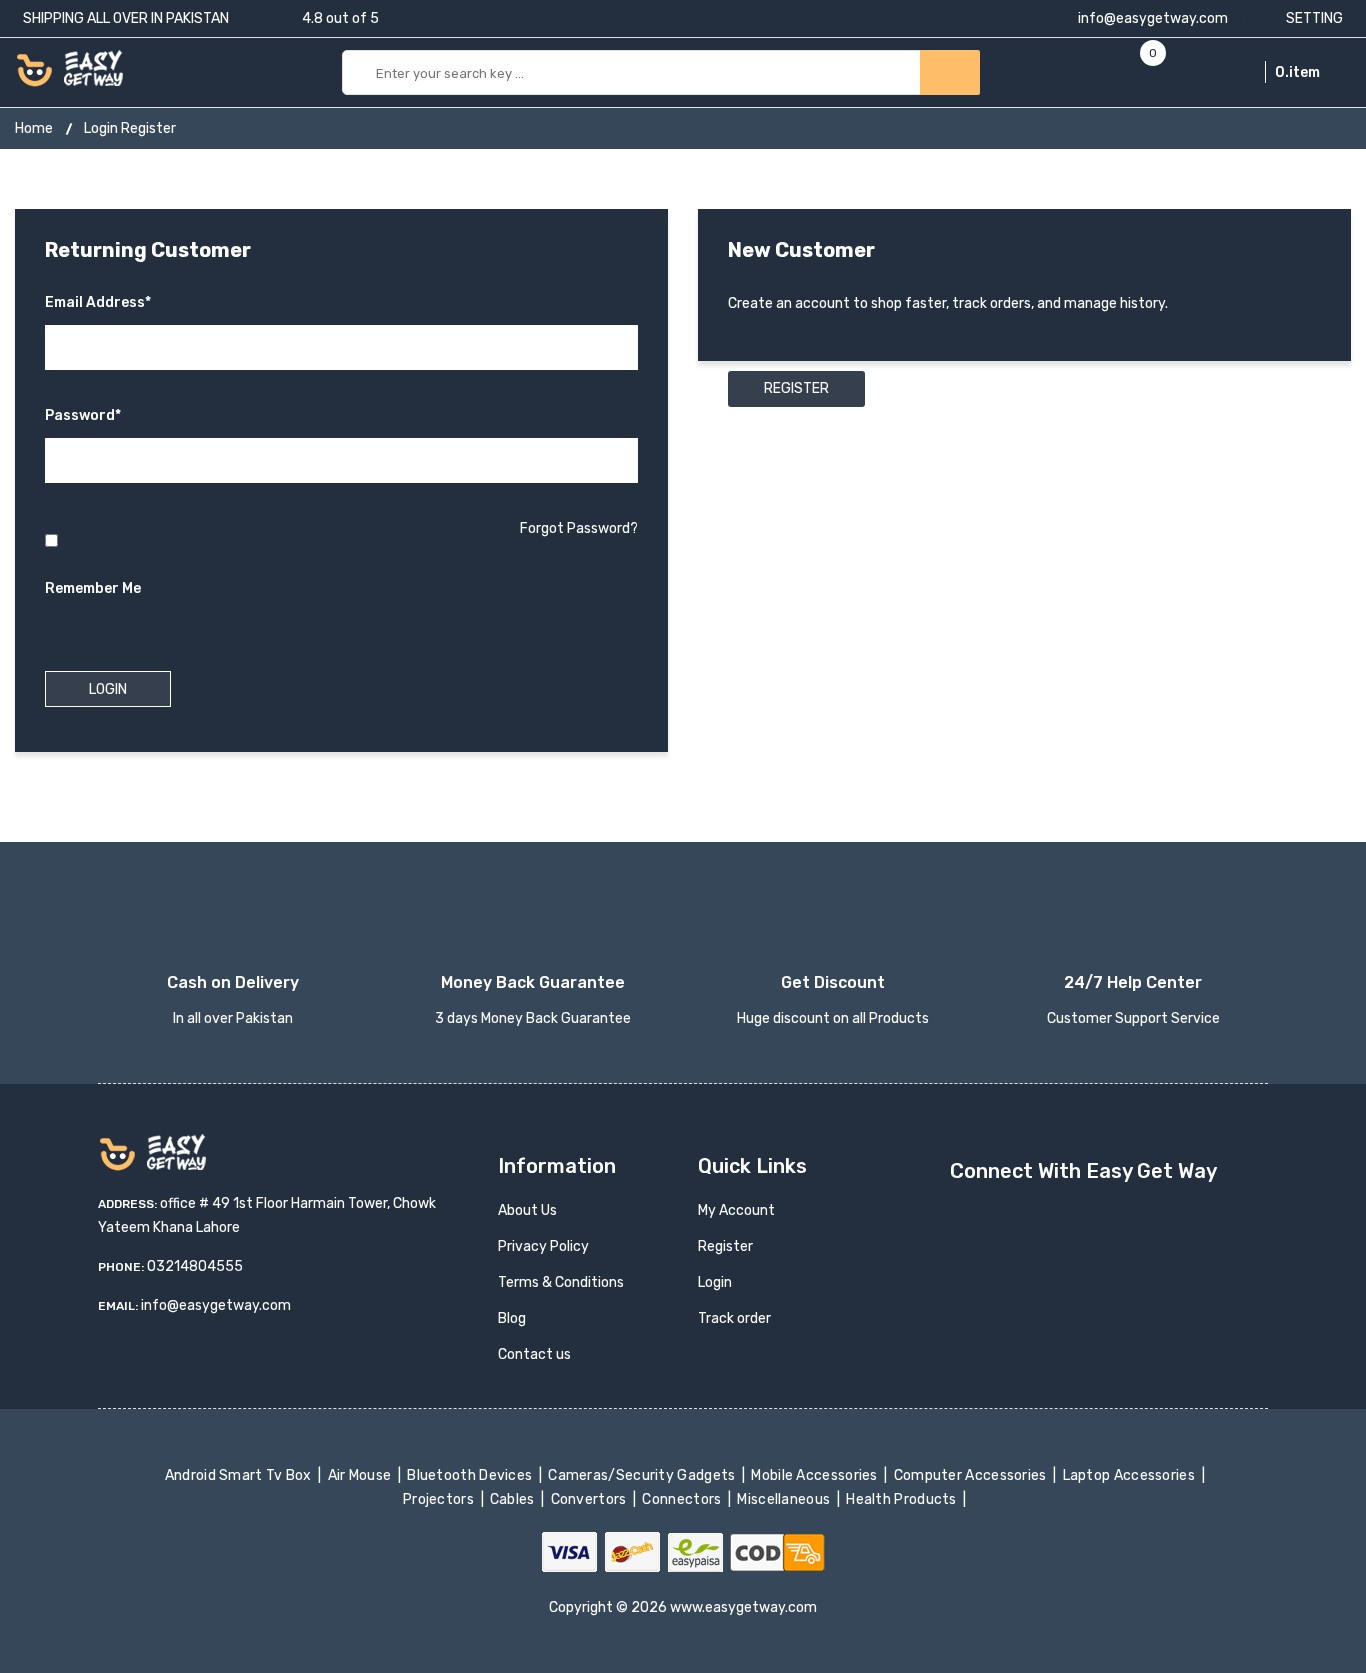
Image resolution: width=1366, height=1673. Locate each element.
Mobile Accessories (816, 1475)
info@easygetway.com (1151, 18)
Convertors (590, 1499)
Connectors (683, 1499)
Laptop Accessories (1130, 1475)
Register (796, 388)
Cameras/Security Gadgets (643, 1475)
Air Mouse (361, 1475)
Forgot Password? (579, 528)
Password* (83, 415)
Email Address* (98, 302)
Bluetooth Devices (471, 1475)
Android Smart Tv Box (239, 1475)
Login (715, 1282)
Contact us (534, 1354)
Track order (734, 1318)
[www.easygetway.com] (69, 67)
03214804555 (195, 1266)
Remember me (93, 588)
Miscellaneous (785, 1499)
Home (34, 128)
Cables (514, 1499)
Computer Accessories (971, 1475)
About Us (527, 1210)
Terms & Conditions (561, 1282)
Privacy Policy (543, 1246)
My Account (736, 1210)
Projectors (440, 1499)
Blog (512, 1318)
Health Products (903, 1499)
